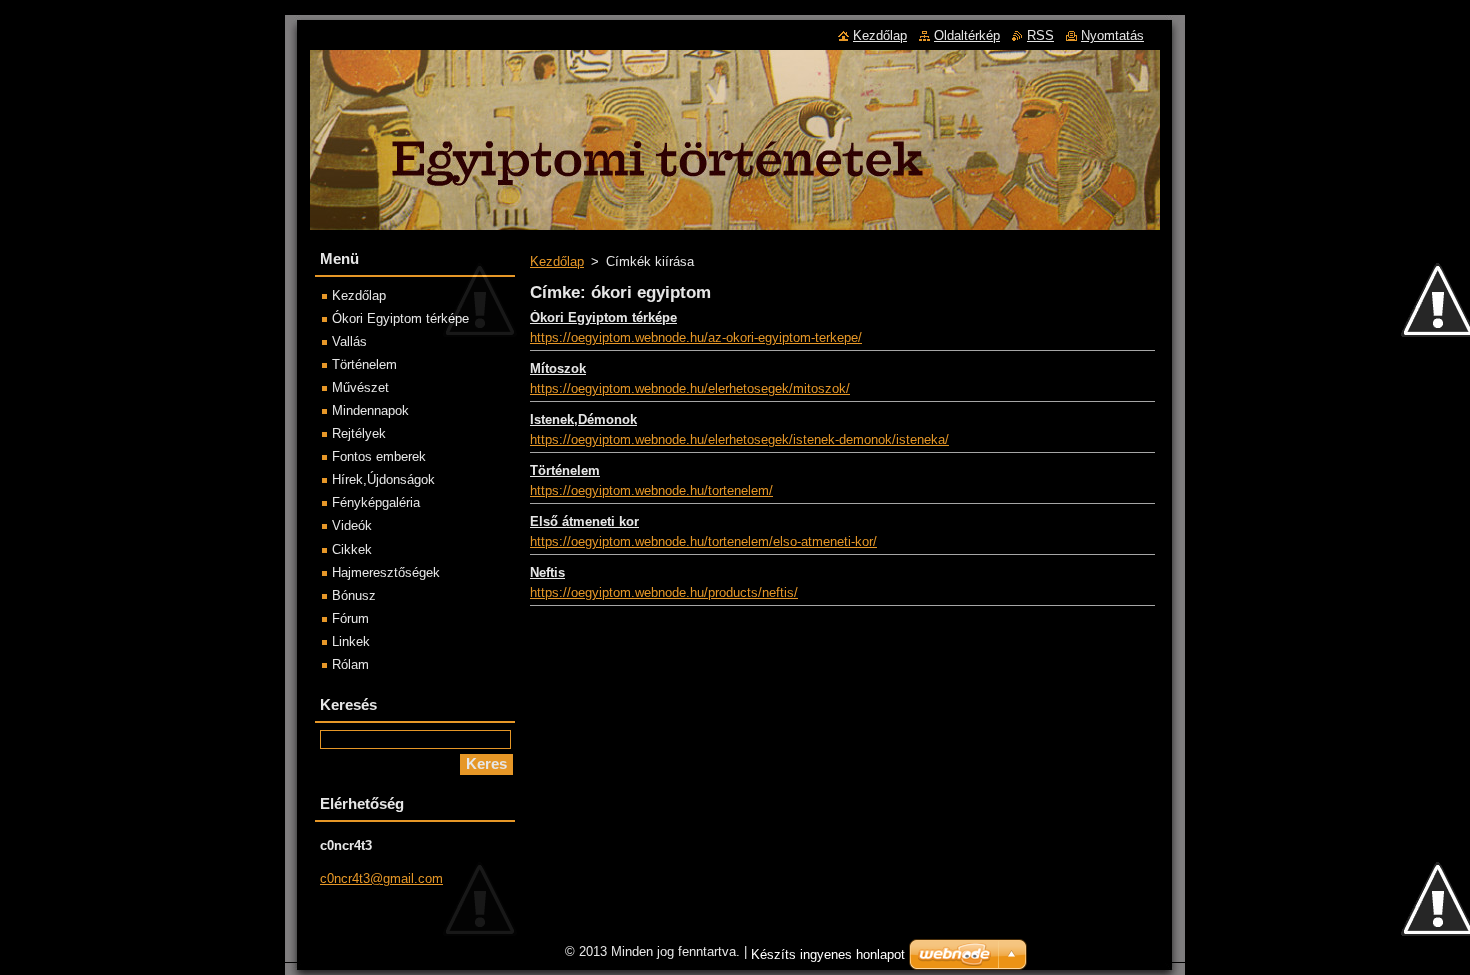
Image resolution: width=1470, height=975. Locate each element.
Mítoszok (558, 368)
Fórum (350, 618)
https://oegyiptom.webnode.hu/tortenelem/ (651, 490)
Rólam (350, 664)
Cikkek (352, 549)
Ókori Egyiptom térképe (603, 317)
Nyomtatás (1112, 35)
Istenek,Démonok (583, 419)
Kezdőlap (557, 261)
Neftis (547, 572)
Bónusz (354, 595)
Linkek (351, 641)
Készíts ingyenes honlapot (828, 954)
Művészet (360, 387)
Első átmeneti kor (584, 521)
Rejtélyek (359, 433)
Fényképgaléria (376, 502)
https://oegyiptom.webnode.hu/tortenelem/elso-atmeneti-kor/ (703, 541)
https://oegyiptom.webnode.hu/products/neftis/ (664, 592)
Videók (352, 525)
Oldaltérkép (967, 35)
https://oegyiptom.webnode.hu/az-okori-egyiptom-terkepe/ (696, 337)
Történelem (565, 470)
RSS (1040, 35)
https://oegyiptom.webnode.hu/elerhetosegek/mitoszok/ (690, 388)
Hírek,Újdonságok (383, 479)
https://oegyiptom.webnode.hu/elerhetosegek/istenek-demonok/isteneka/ (739, 439)
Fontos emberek (379, 456)
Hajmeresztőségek (386, 572)
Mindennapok (370, 410)
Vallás (349, 341)
